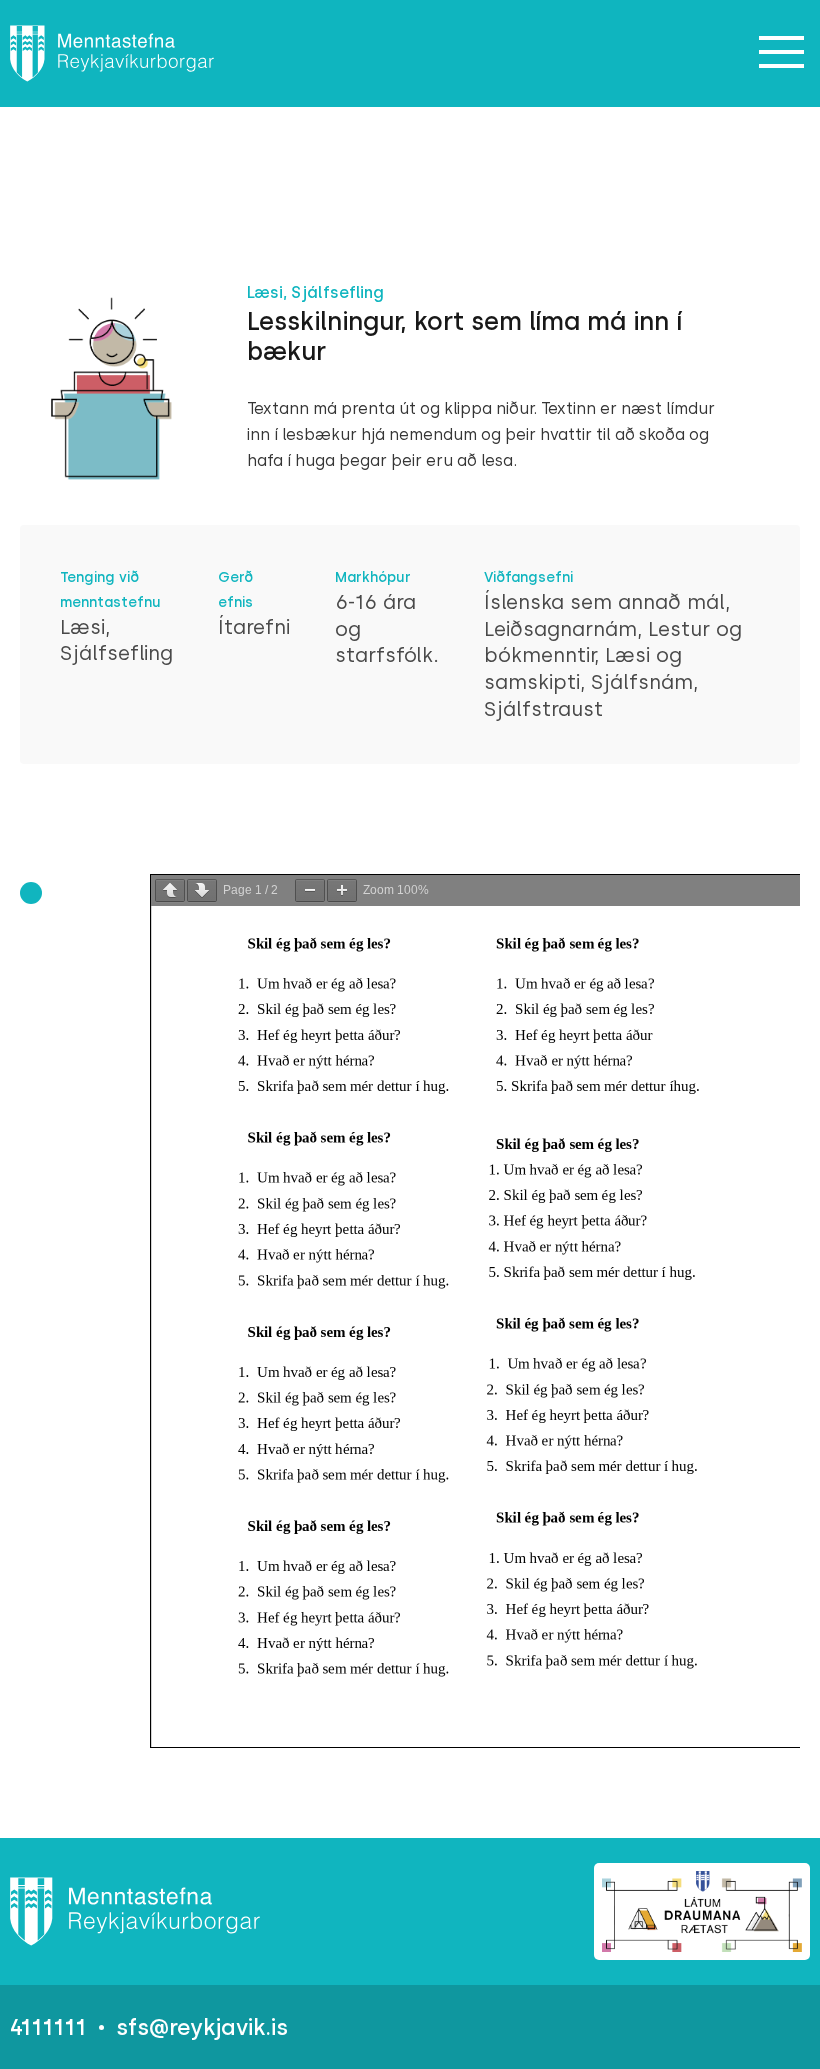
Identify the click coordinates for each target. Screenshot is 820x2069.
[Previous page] (170, 890)
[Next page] (202, 890)
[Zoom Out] (310, 890)
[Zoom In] (342, 890)
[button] (782, 53)
